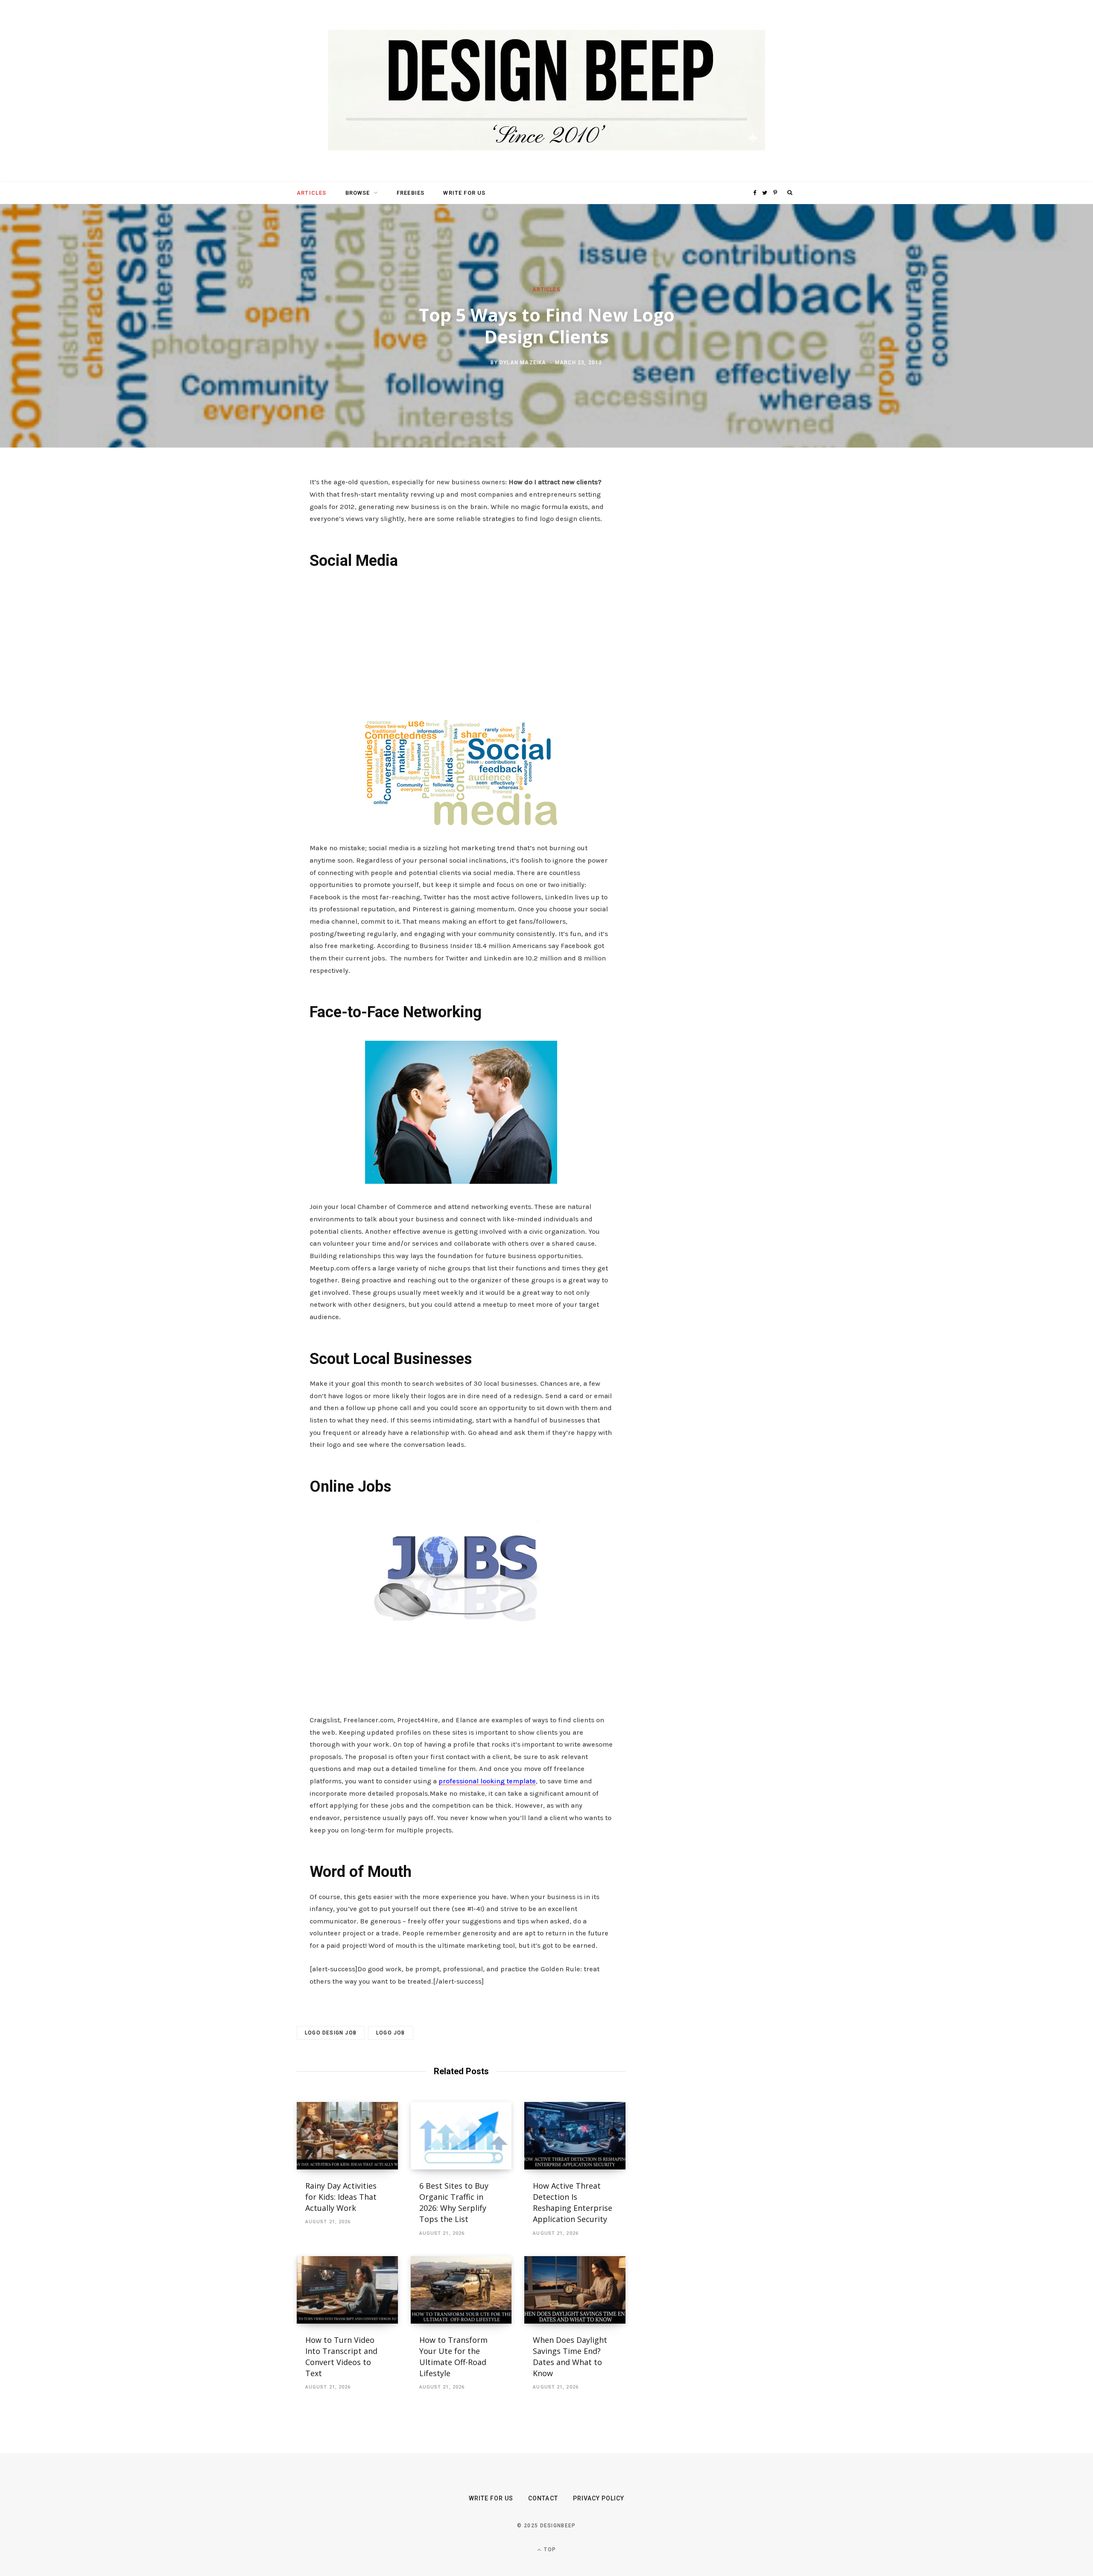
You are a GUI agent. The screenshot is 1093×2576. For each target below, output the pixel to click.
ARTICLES (311, 193)
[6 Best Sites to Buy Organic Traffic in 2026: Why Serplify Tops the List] (461, 2136)
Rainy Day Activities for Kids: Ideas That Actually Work (341, 2197)
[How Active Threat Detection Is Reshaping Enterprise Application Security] (575, 2136)
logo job (391, 2033)
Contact (543, 2498)
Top (549, 2550)
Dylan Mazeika (523, 362)
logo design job (331, 2033)
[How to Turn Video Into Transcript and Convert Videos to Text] (347, 2290)
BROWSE (358, 193)
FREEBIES (411, 193)
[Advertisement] (461, 643)
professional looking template (487, 1781)
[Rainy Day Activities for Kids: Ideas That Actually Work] (347, 2136)
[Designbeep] (546, 91)
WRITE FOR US (464, 193)
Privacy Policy (599, 2498)
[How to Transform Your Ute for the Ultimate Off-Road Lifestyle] (461, 2290)
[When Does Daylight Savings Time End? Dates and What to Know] (575, 2290)
